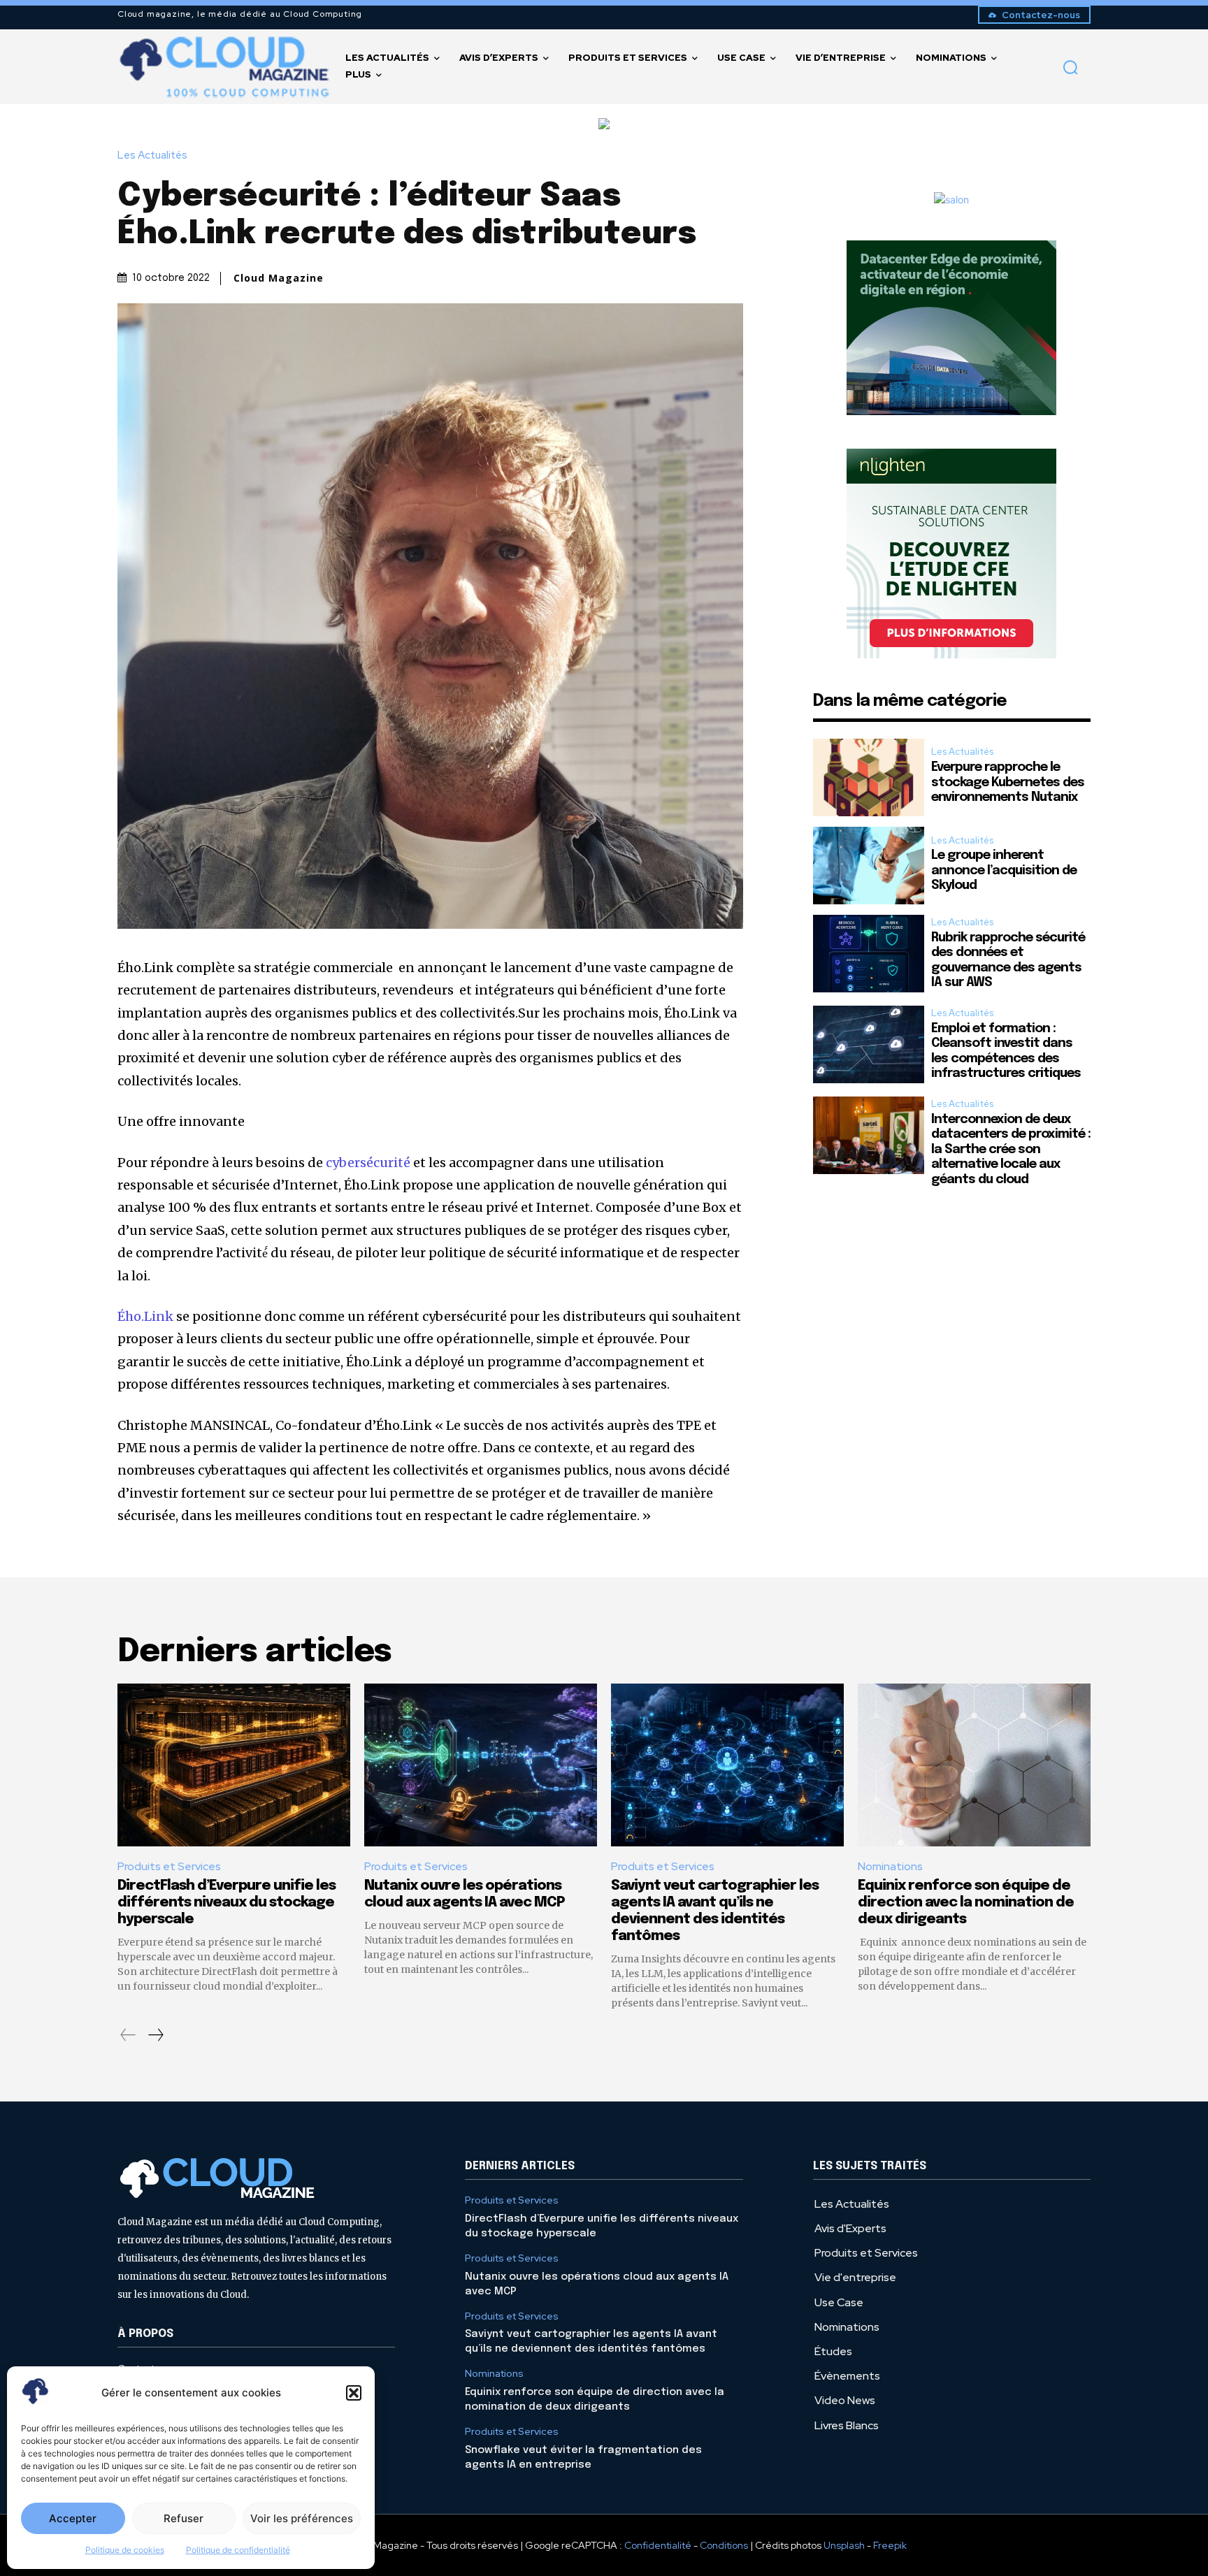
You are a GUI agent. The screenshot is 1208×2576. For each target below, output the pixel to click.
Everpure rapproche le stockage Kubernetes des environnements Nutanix (1008, 782)
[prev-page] (128, 2035)
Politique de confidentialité (238, 2550)
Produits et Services (169, 1866)
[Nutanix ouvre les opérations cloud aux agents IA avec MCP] (481, 1765)
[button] (354, 2393)
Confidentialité (658, 2545)
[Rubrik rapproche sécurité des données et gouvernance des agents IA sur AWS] (869, 954)
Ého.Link (145, 1316)
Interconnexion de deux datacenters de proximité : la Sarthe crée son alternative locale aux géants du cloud (1011, 1150)
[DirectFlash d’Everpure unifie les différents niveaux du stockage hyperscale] (234, 1765)
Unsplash (844, 2545)
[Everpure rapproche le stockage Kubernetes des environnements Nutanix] (869, 777)
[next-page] (155, 2035)
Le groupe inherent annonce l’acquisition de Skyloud (1004, 870)
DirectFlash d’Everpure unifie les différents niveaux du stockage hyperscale (226, 1903)
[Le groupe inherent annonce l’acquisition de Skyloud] (869, 866)
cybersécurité (368, 1163)
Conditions (724, 2545)
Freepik (890, 2545)
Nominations (890, 1866)
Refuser (184, 2518)
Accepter (73, 2518)
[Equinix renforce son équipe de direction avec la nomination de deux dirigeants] (974, 1765)
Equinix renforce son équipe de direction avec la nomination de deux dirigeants (966, 1903)
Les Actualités (152, 155)
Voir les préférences (302, 2518)
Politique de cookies (125, 2550)
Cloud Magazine (279, 278)
